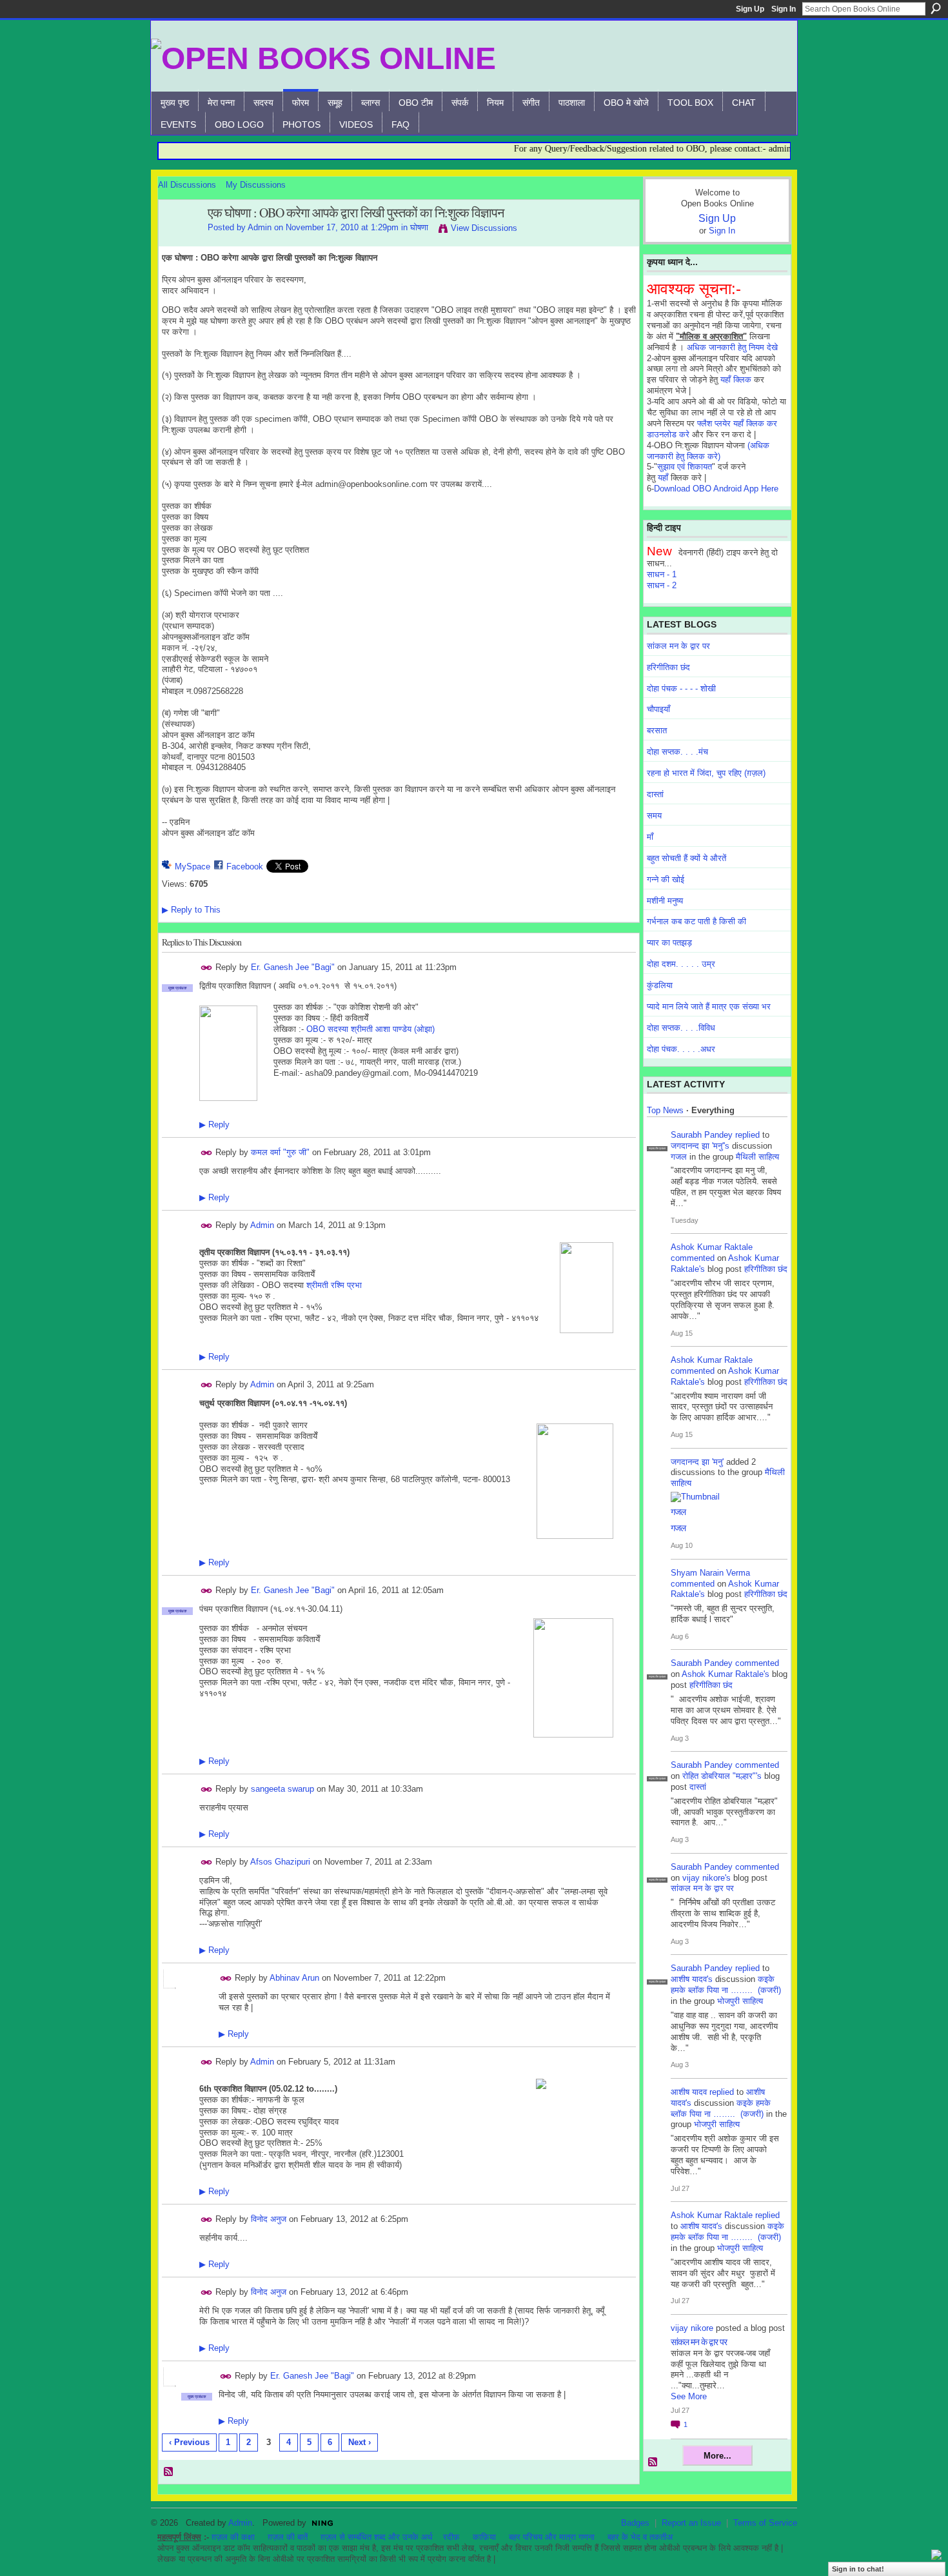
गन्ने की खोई (666, 879)
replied (747, 1135)
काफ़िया (484, 2537)
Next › (360, 2442)
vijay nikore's (706, 1878)
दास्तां (655, 794)
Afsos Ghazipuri (280, 1862)
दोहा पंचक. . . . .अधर (681, 1049)
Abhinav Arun (294, 1978)
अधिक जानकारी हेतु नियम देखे (732, 347)
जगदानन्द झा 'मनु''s (700, 1146)
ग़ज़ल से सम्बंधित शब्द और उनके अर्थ (377, 2537)
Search (936, 8)
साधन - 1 (662, 574)
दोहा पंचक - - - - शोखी (681, 689)
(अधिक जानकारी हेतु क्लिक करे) (708, 451)
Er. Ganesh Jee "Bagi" (293, 967)
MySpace (193, 867)
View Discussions (484, 228)
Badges (635, 2523)
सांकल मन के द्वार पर (678, 646)
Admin (260, 227)
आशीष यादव (689, 2092)
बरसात (657, 730)
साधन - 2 (662, 585)
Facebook (245, 867)
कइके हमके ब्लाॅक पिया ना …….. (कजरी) (726, 1985)
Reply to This (191, 910)
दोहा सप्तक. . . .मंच (677, 752)
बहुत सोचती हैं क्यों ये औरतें (686, 858)
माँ (650, 837)
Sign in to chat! (858, 2569)
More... (717, 2456)
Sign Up (750, 9)
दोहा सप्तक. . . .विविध (681, 1028)
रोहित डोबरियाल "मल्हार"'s (722, 1776)
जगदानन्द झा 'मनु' (697, 1462)
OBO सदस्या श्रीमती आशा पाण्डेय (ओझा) (370, 1029)
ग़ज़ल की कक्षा (233, 2537)
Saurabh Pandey (702, 1135)
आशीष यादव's (692, 1979)
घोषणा (419, 227)
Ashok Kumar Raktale (712, 1247)
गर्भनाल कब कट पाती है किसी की (696, 921)
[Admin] (179, 241)
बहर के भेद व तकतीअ (640, 2537)
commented (693, 1258)
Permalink (207, 968)
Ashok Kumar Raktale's (726, 1674)
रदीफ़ (451, 2537)
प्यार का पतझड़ (669, 943)
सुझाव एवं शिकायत (685, 467)
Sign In (784, 9)
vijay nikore (692, 2328)
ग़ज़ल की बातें (288, 2537)
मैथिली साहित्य (757, 1157)
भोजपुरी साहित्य (740, 2001)
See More (689, 2396)
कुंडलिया (660, 985)
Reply (214, 1125)
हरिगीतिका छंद (668, 667)
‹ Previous (189, 2442)
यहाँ (663, 478)
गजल (679, 1157)
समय (654, 816)
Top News (665, 1110)
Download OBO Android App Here (716, 489)
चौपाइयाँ (658, 709)
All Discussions (187, 185)
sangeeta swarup (282, 1789)
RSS (169, 2472)
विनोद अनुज (269, 2219)
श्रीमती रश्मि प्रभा (334, 1285)
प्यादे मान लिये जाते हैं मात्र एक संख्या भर (709, 1006)
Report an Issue (691, 2523)
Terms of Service (765, 2523)
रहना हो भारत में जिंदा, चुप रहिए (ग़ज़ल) (706, 773)
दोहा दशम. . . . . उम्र (681, 964)
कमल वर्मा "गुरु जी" (280, 1152)
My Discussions (256, 185)
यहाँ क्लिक (736, 380)
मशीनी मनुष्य (665, 901)
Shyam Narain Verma (710, 1573)
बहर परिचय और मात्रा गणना (552, 2537)
